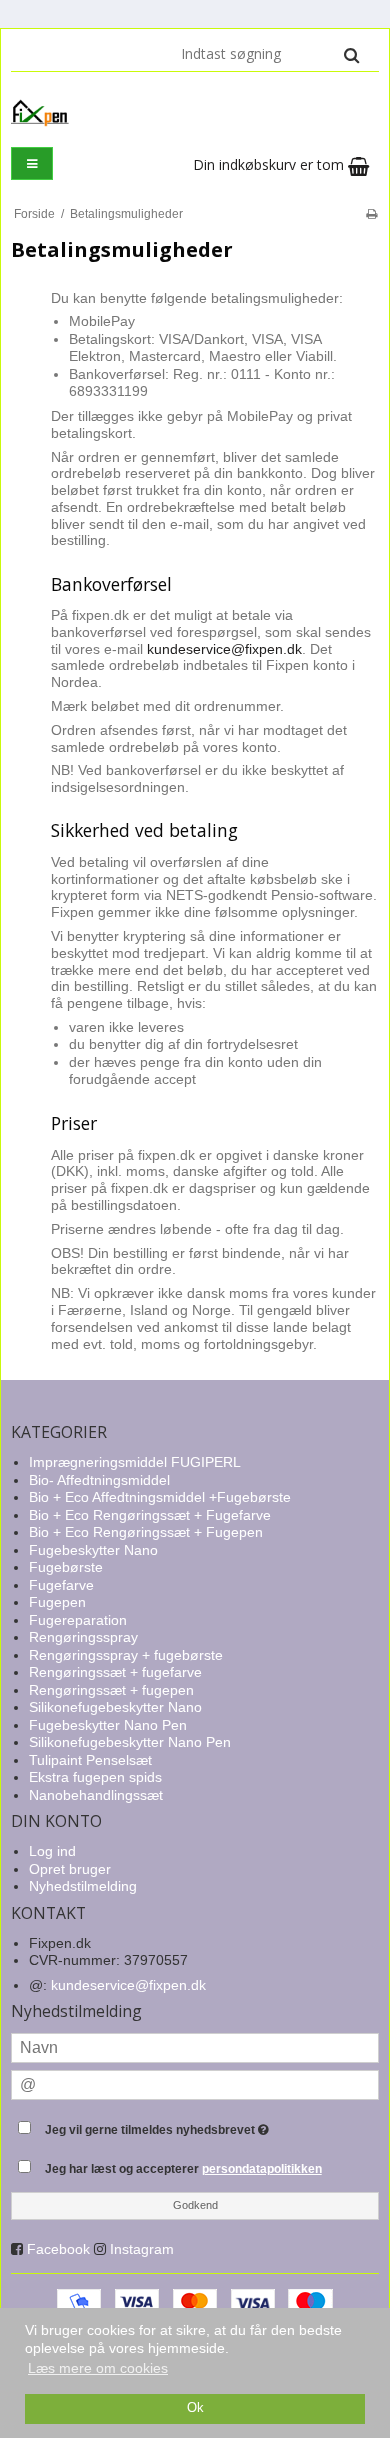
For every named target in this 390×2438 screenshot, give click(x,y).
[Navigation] (32, 163)
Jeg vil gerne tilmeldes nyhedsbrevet (180, 2125)
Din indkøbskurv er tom (270, 164)
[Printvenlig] (371, 214)
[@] (195, 2084)
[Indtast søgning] (269, 54)
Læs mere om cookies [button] (98, 2368)
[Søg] (351, 55)
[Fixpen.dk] (195, 113)
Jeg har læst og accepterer (183, 2169)
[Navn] (195, 2047)
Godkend (195, 2205)
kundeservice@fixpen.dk (224, 649)
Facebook (58, 2249)
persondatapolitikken (262, 2169)
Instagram (142, 2249)
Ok (195, 2408)
